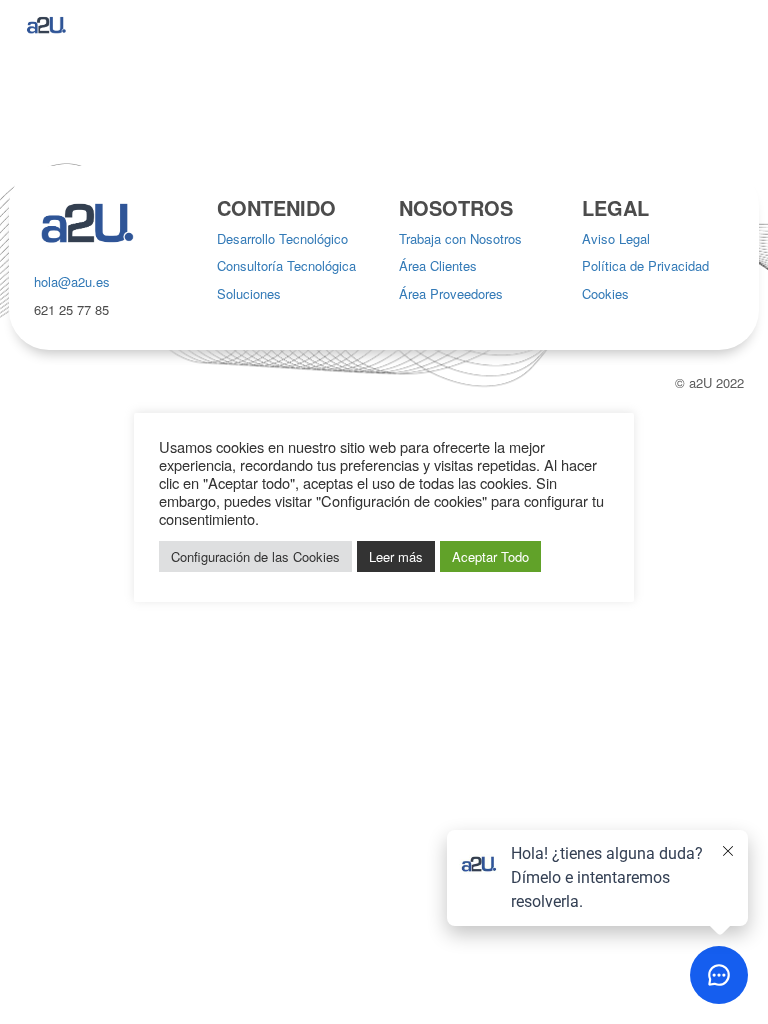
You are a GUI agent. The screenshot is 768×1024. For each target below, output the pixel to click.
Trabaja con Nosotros (460, 238)
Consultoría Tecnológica (286, 265)
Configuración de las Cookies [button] (255, 556)
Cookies (605, 293)
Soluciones (249, 293)
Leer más (396, 556)
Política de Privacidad (645, 265)
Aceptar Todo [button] (490, 556)
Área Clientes (438, 265)
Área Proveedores (451, 293)
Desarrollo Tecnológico (282, 238)
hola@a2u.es (72, 281)
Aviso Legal (616, 238)
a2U (700, 382)
